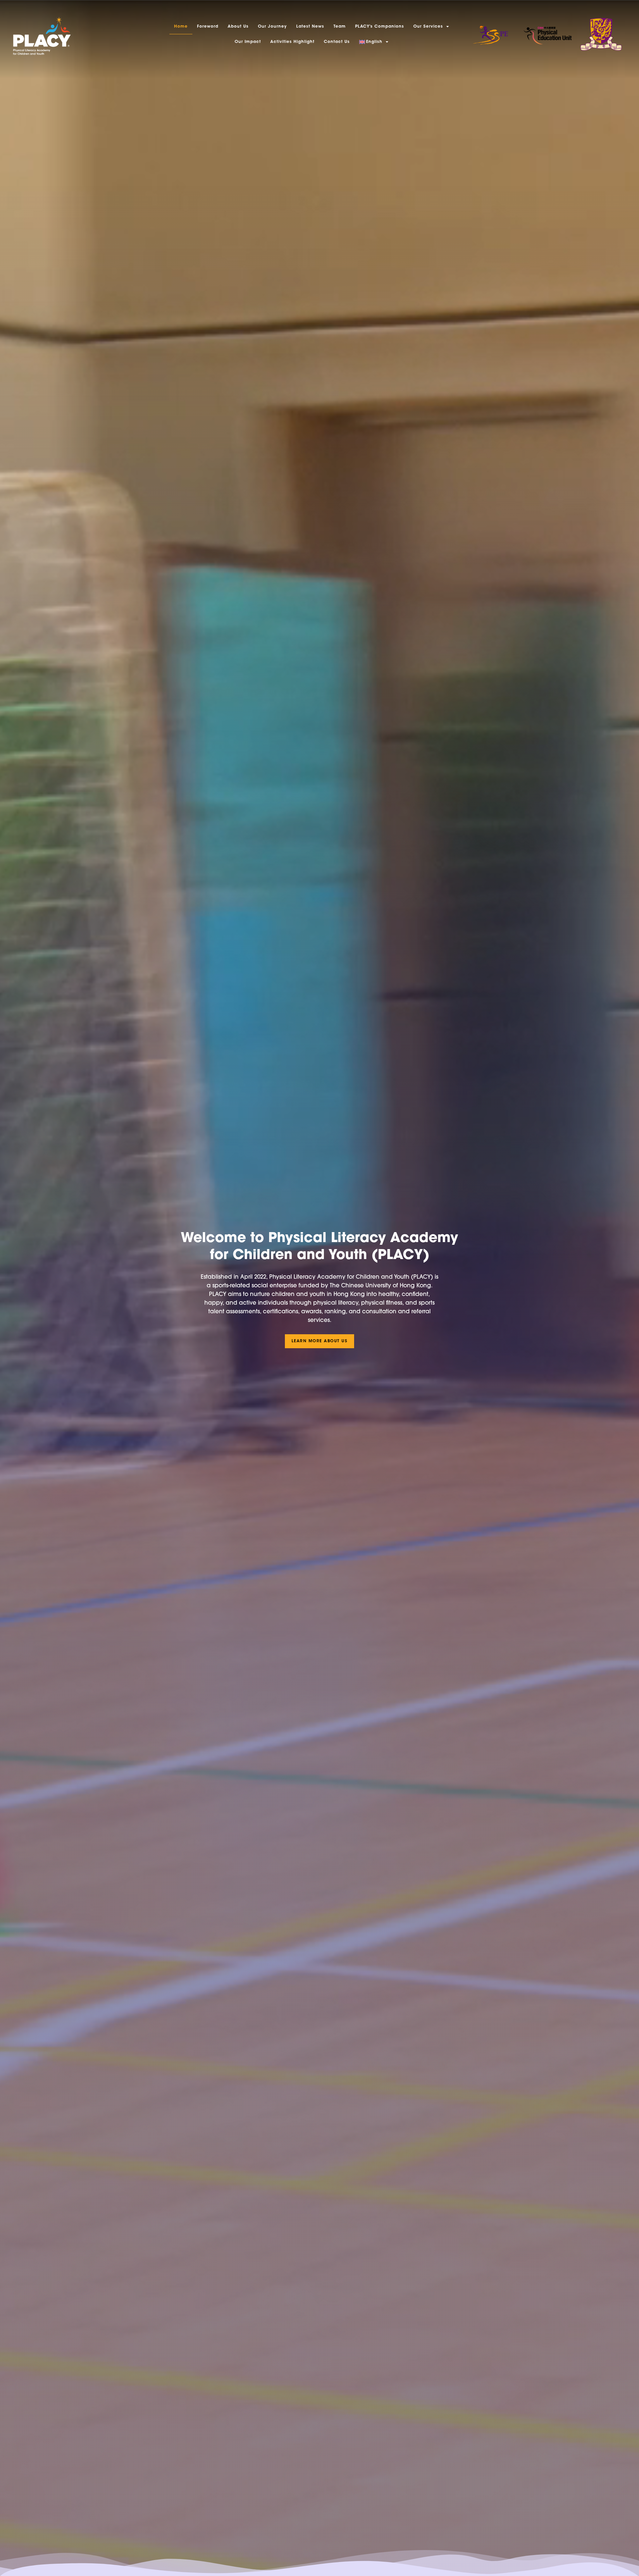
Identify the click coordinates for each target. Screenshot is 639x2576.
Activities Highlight (292, 42)
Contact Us (337, 42)
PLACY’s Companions (380, 27)
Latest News (310, 27)
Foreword (208, 27)
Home (181, 27)
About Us (238, 27)
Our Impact (248, 42)
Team (340, 27)
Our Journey (272, 27)
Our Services (428, 27)
